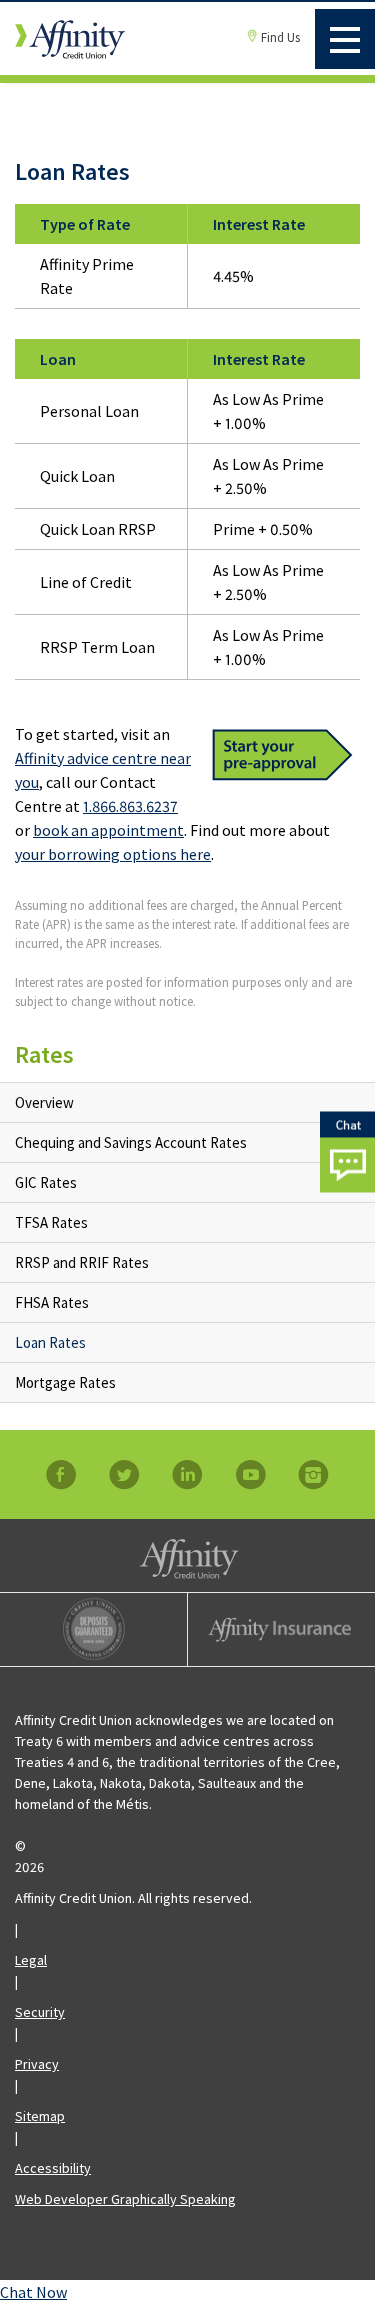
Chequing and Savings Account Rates (131, 1142)
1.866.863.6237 (130, 806)
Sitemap (40, 2116)
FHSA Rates (52, 1302)
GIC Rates (46, 1182)
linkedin (188, 1474)
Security (40, 2012)
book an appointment (108, 830)
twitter (125, 1474)
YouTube (251, 1474)
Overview (44, 1102)
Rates (44, 1054)
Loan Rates (50, 1342)
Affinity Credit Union (187, 1555)
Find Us (280, 37)
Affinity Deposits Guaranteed (93, 1629)
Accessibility (53, 2168)
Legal (31, 1960)
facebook (62, 1474)
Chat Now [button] (33, 2292)
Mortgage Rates (65, 1382)
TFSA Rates (51, 1222)
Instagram (314, 1474)
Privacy (37, 2064)
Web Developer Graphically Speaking (125, 2199)
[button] (347, 1152)
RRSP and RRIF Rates (82, 1262)
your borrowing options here (113, 854)
